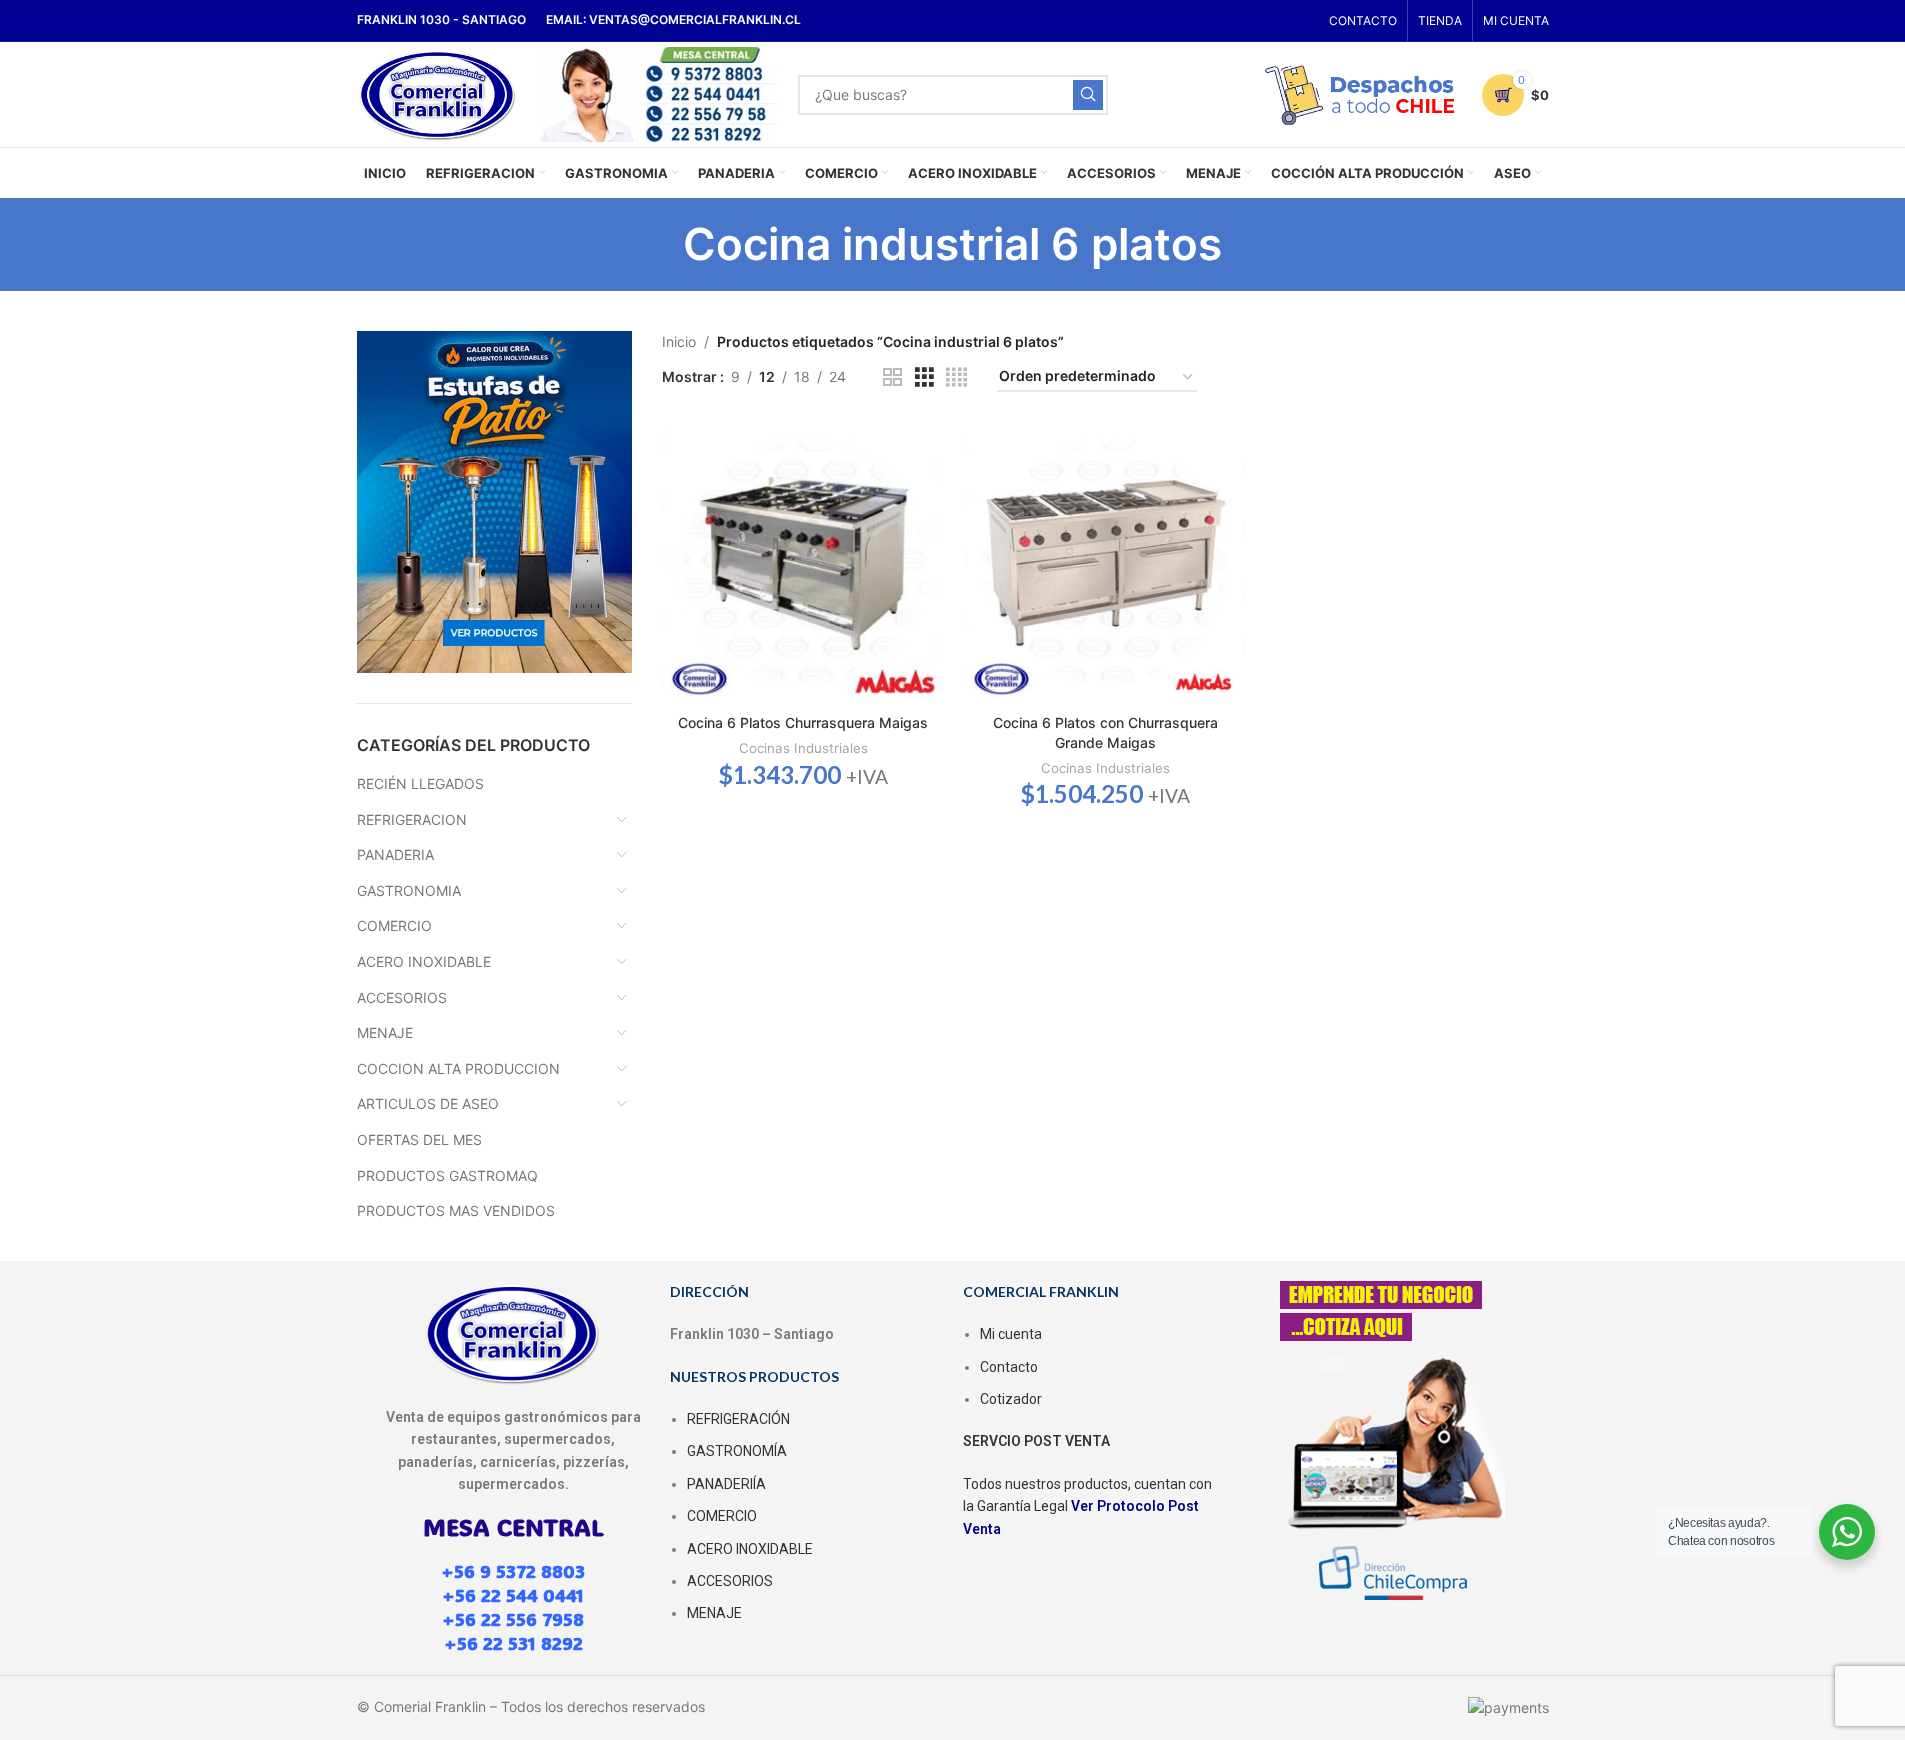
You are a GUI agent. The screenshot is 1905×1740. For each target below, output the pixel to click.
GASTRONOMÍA (737, 1451)
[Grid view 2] (892, 377)
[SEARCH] (1088, 95)
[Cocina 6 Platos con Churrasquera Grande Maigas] (1105, 563)
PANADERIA (395, 854)
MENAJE (385, 1032)
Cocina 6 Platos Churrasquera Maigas (803, 722)
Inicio (679, 341)
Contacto (1009, 1367)
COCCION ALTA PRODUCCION (458, 1068)
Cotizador (1011, 1399)
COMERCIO (394, 925)
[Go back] (658, 244)
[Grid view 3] (924, 377)
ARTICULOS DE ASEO (428, 1103)
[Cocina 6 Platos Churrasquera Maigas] (803, 563)
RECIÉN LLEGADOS (420, 783)
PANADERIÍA (726, 1484)
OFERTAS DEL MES (419, 1139)
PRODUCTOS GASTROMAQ (447, 1175)
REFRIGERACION (412, 819)
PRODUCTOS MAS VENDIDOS (456, 1210)
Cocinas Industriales (803, 748)
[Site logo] (438, 92)
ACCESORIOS (402, 997)
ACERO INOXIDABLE (424, 961)
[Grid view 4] (956, 377)
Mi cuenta (1011, 1334)
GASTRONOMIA (409, 890)
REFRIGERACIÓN (738, 1419)
